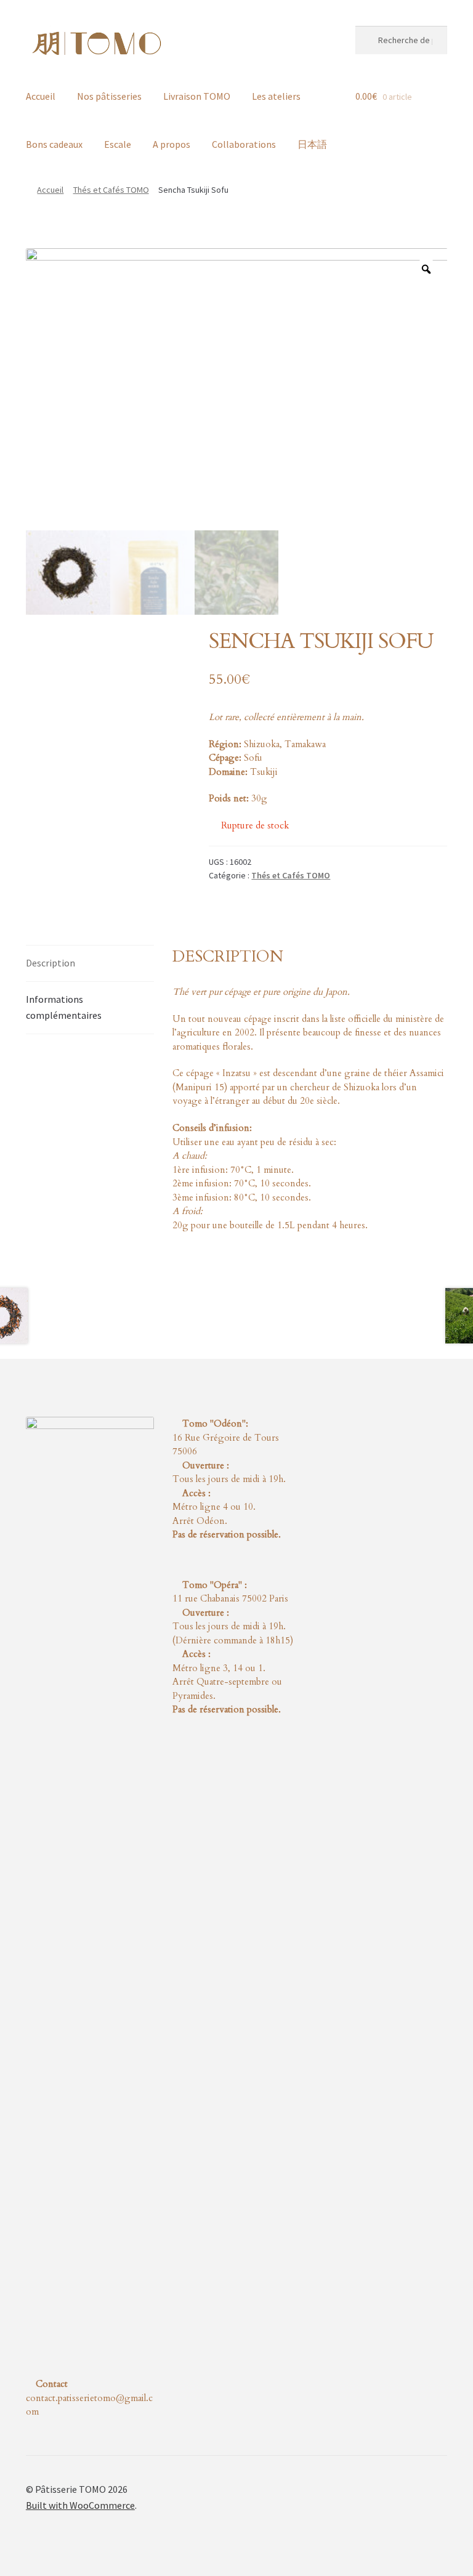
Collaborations (244, 144)
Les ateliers (276, 96)
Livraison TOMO (197, 96)
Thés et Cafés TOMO (111, 190)
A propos (172, 144)
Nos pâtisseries (109, 96)
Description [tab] (51, 963)
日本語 (312, 144)
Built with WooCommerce (80, 2505)
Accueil (41, 96)
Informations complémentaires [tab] (64, 1007)
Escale (118, 144)
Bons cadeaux (54, 144)
